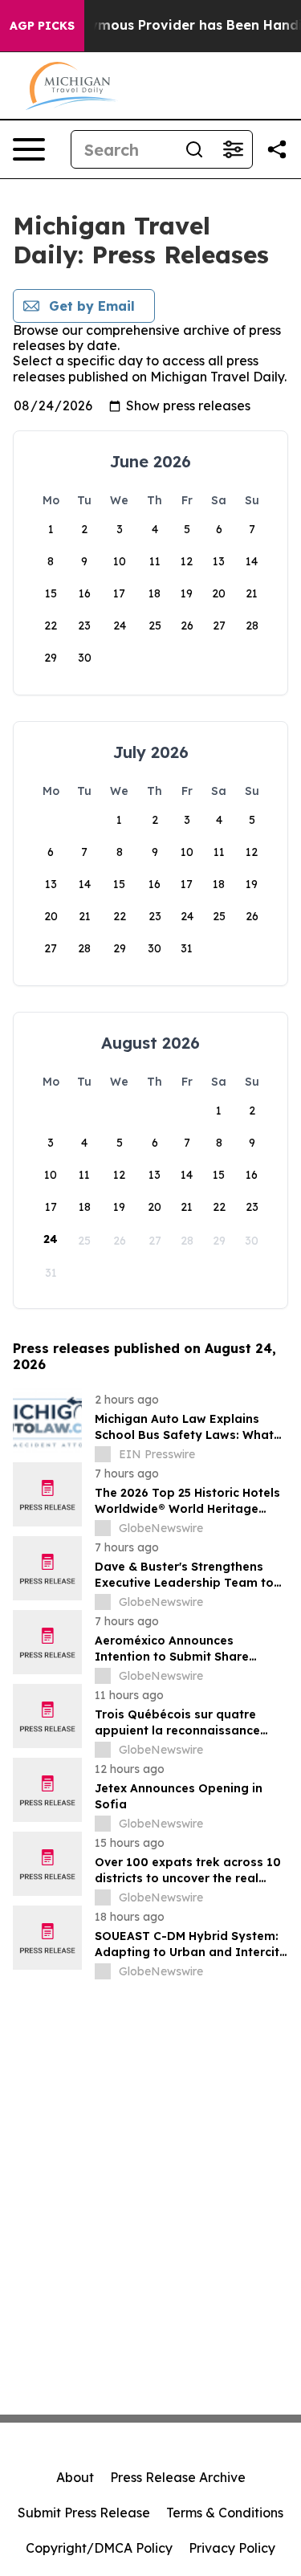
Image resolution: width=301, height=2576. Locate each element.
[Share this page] (277, 149)
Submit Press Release (84, 2513)
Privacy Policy (232, 2548)
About (75, 2477)
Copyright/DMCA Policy (99, 2548)
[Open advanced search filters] (233, 149)
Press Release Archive (178, 2477)
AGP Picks (42, 26)
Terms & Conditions (225, 2513)
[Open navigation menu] (29, 149)
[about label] (103, 1454)
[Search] (194, 149)
